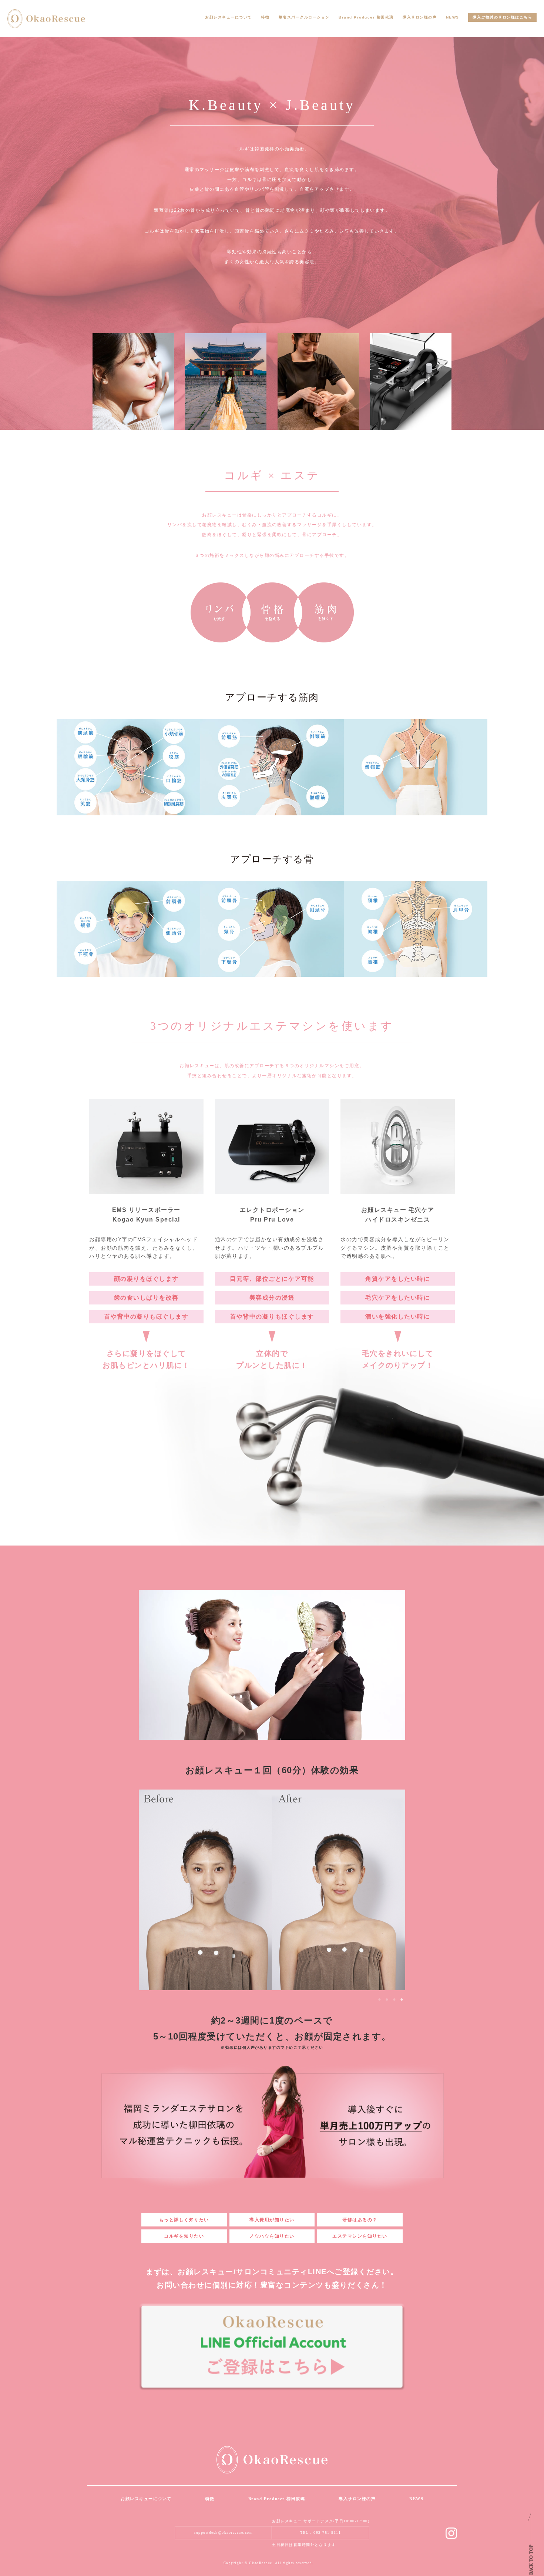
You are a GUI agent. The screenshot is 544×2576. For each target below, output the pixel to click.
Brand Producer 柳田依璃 (366, 17)
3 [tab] (394, 1999)
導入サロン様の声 (420, 17)
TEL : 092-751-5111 (320, 2532)
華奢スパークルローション (304, 17)
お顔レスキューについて (229, 17)
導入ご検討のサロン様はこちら (502, 17)
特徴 (265, 17)
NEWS (453, 17)
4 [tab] (402, 1999)
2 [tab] (387, 1999)
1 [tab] (379, 1999)
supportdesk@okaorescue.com (223, 2532)
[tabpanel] (272, 1890)
